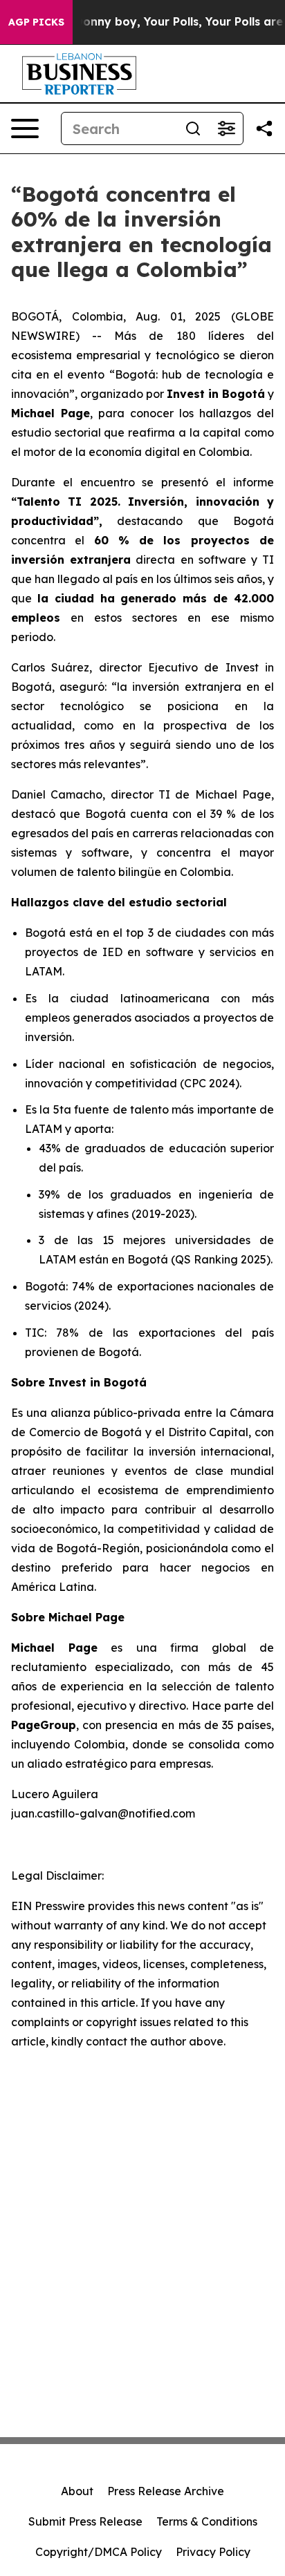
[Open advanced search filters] (226, 128)
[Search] (193, 128)
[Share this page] (264, 128)
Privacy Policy (213, 2552)
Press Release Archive (166, 2491)
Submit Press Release (85, 2521)
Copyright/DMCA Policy (99, 2552)
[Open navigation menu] (25, 128)
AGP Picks (36, 22)
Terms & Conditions (207, 2521)
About (77, 2491)
